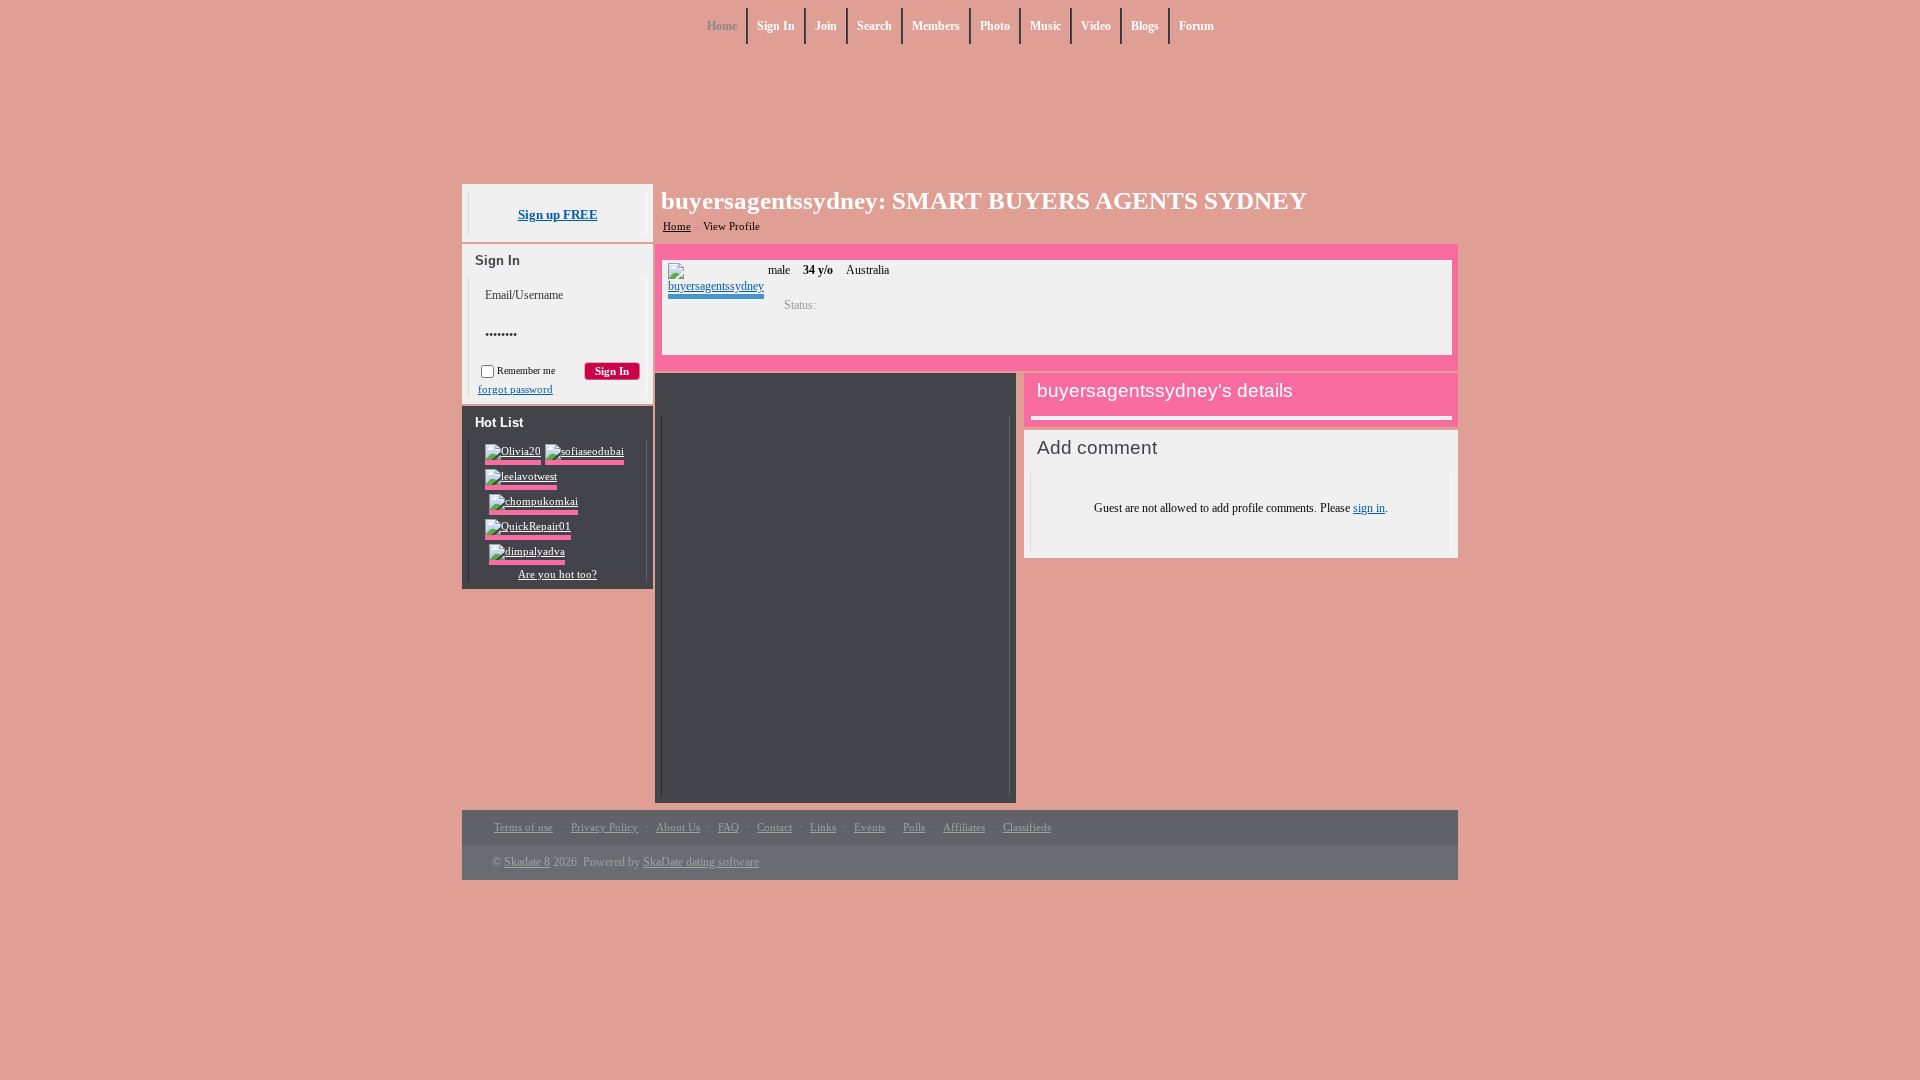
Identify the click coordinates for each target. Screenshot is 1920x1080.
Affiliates (964, 827)
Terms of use (523, 827)
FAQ (728, 827)
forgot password (515, 389)
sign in (1369, 508)
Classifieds (1027, 827)
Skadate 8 (527, 862)
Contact (774, 827)
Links (823, 827)
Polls (914, 827)
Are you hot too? (557, 574)
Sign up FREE (558, 214)
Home (677, 226)
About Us (678, 827)
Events (869, 827)
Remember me (526, 370)
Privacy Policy (604, 827)
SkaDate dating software (701, 862)
